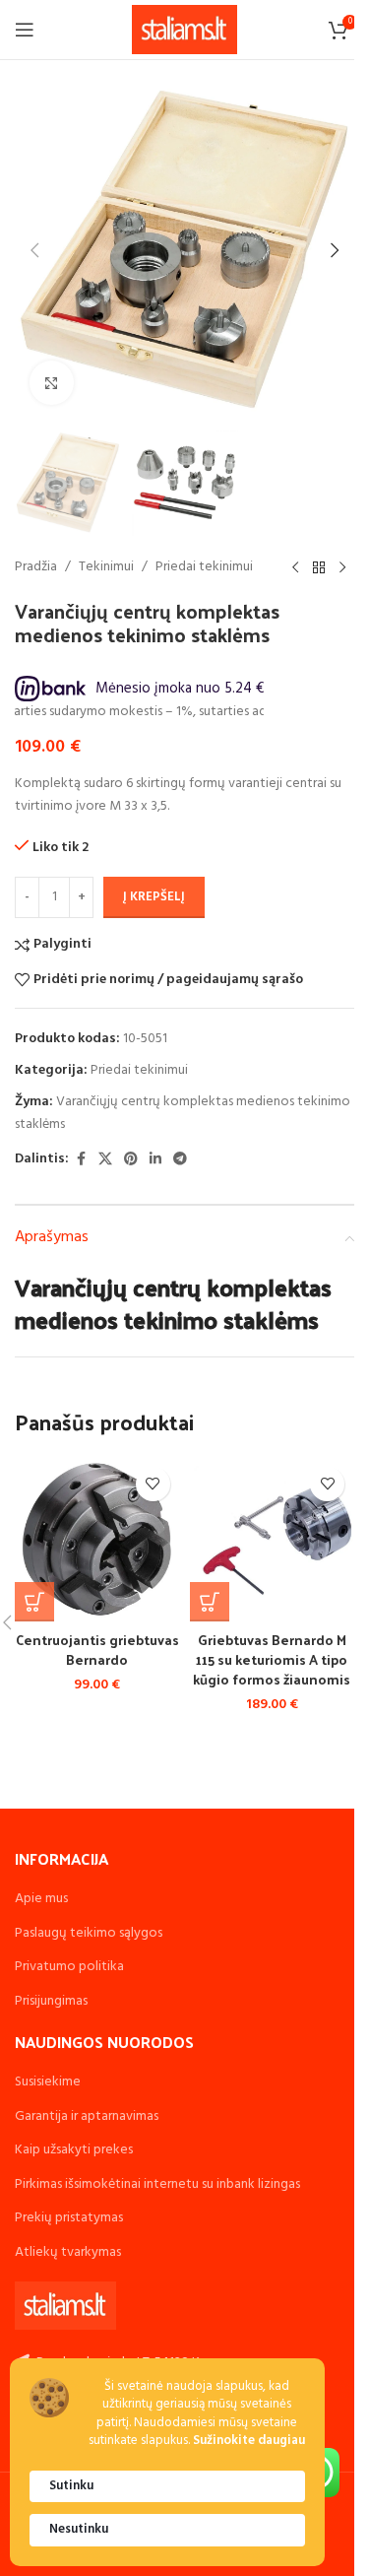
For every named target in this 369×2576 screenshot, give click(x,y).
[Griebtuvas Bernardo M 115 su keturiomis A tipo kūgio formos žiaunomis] (273, 1540)
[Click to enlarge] (52, 383)
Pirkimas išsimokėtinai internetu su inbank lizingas (157, 2184)
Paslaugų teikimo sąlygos (89, 1933)
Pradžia (36, 567)
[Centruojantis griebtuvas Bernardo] (97, 1540)
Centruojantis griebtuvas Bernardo (97, 1650)
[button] (34, 250)
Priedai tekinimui (204, 567)
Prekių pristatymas (69, 2218)
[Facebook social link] (81, 1160)
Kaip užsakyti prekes (74, 2150)
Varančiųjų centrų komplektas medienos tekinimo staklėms (183, 1113)
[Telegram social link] (180, 1160)
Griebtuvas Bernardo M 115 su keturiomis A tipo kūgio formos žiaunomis (272, 1659)
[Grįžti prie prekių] (319, 567)
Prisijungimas (51, 2001)
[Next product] (342, 567)
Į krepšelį (154, 897)
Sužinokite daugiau (249, 2442)
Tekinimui (106, 567)
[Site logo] (184, 30)
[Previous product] (295, 567)
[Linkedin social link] (155, 1160)
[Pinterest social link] (131, 1160)
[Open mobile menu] (25, 30)
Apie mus (41, 1899)
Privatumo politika (69, 1967)
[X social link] (105, 1160)
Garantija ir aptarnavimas (87, 2116)
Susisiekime (48, 2082)
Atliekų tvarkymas (68, 2252)
